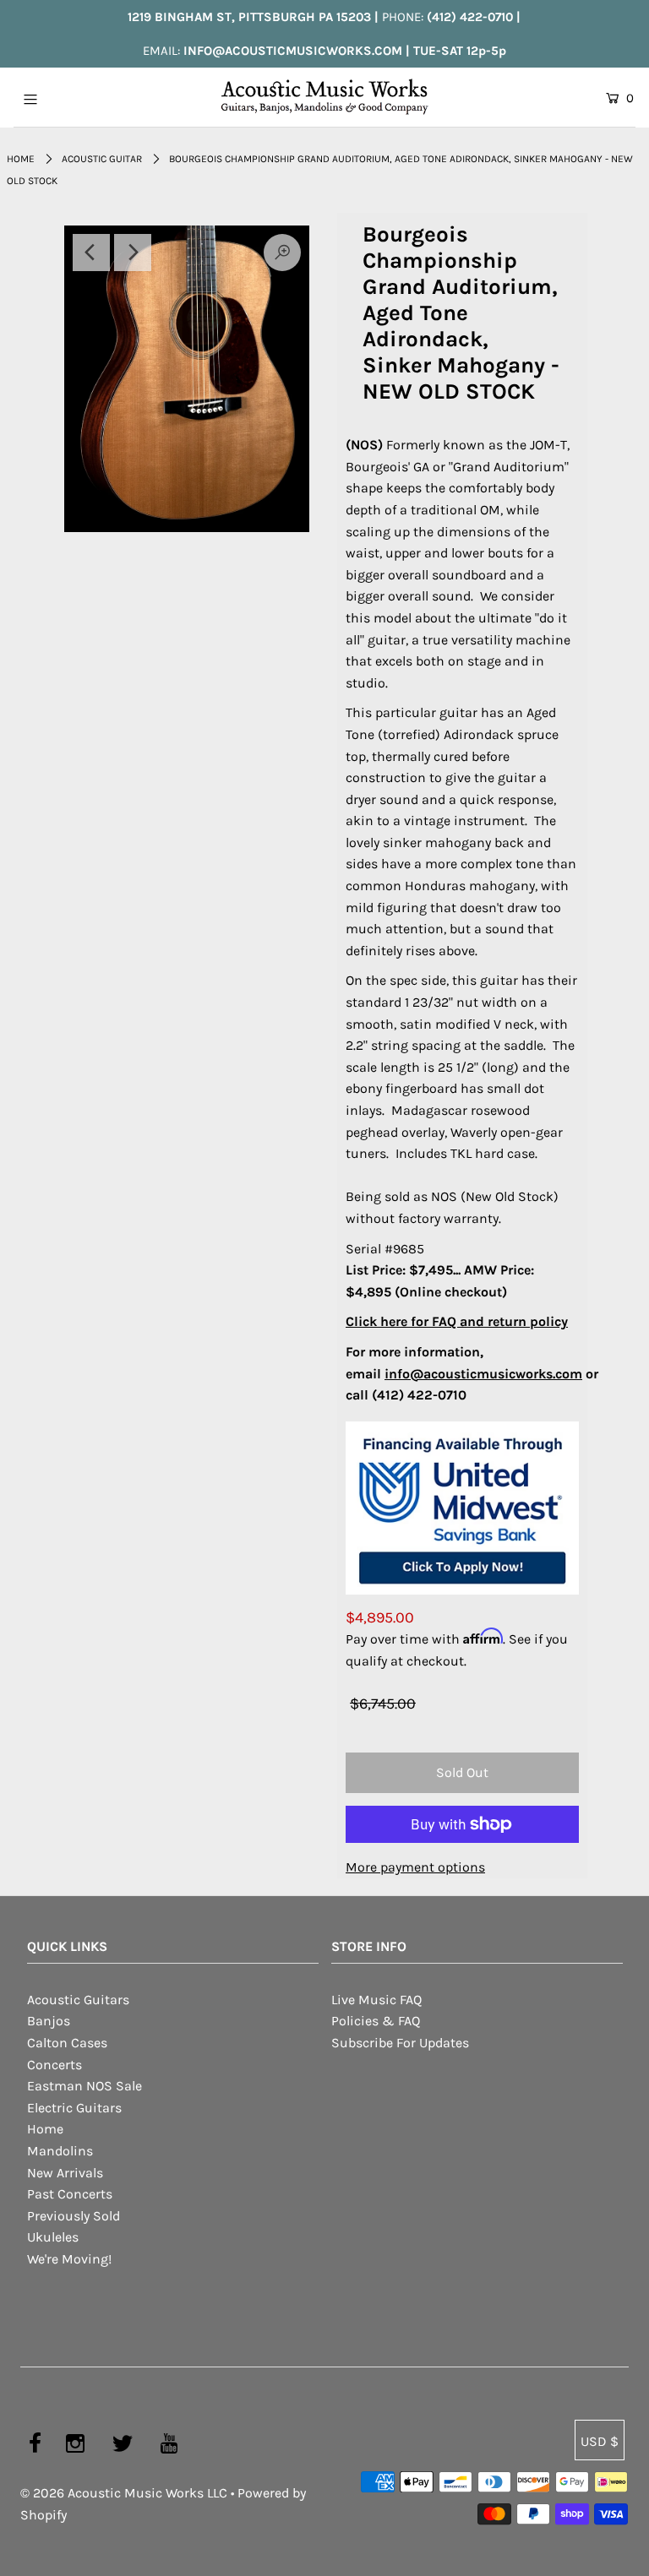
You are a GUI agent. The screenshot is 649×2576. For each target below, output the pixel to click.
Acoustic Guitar (102, 159)
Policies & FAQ (376, 2021)
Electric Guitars (74, 2108)
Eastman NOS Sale (85, 2086)
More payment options (415, 1867)
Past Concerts (70, 2194)
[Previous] (91, 253)
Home (21, 159)
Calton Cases (67, 2043)
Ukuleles (53, 2237)
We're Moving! (69, 2259)
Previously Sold (74, 2216)
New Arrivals (65, 2173)
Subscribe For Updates (400, 2043)
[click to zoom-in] (187, 378)
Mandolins (60, 2151)
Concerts (55, 2065)
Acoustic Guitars (78, 2000)
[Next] (133, 253)
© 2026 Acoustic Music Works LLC (124, 2493)
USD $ (600, 2441)
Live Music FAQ (376, 2000)
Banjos (49, 2021)
